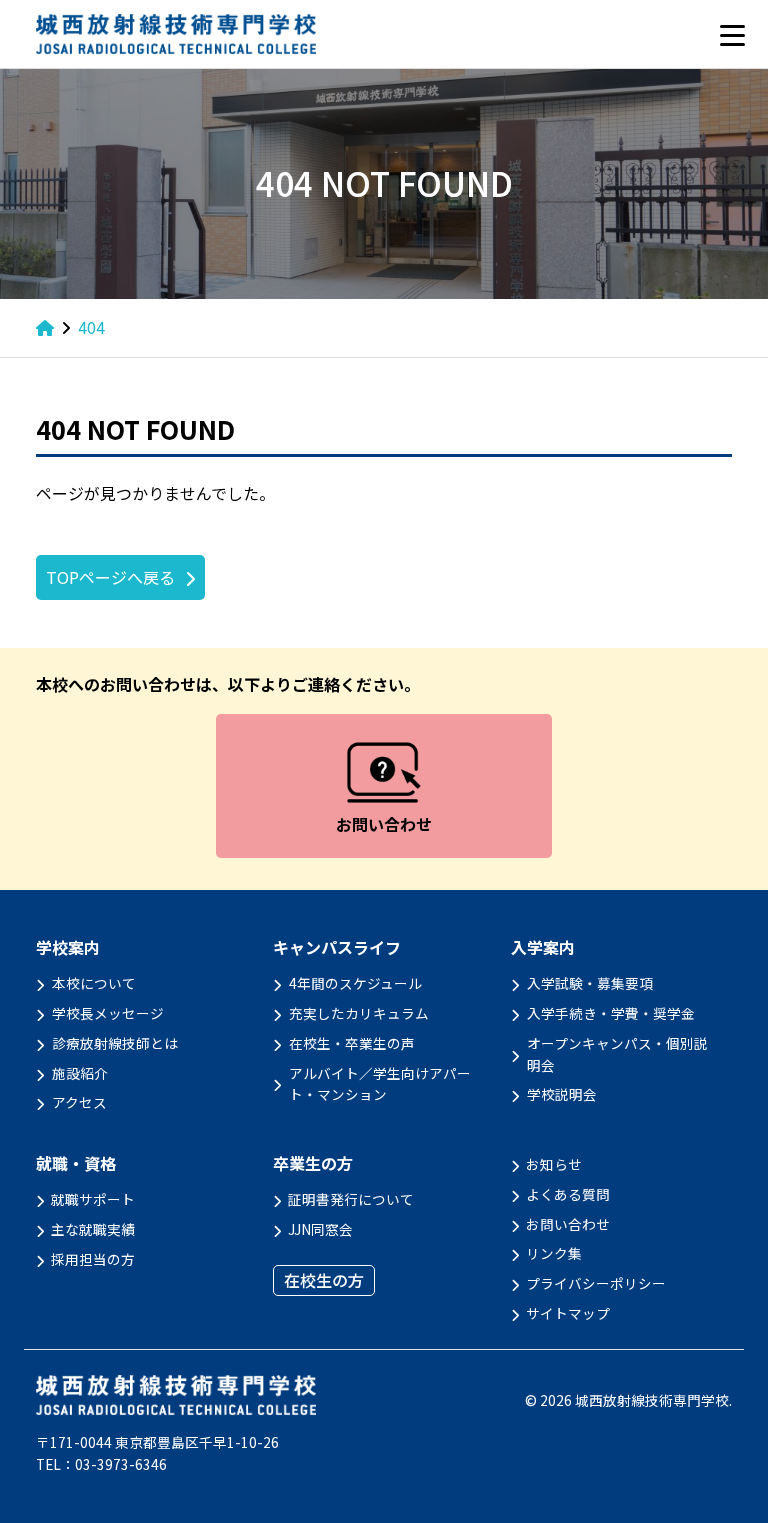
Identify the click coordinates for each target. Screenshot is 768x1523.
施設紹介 (80, 1073)
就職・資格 (76, 1163)
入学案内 (543, 947)
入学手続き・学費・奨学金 (611, 1013)
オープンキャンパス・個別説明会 (617, 1054)
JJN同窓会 (320, 1229)
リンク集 (554, 1253)
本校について (94, 983)
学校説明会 (562, 1094)
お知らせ (554, 1164)
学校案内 (68, 947)
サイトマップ (568, 1313)
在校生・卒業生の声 (352, 1043)
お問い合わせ (568, 1224)
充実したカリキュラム (359, 1013)
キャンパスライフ (337, 947)
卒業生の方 (313, 1163)
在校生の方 (324, 1280)
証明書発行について (351, 1199)
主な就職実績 (93, 1229)
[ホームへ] (45, 327)
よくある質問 (568, 1194)
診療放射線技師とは (115, 1043)
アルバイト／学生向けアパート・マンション (380, 1084)
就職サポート (93, 1199)
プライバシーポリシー (596, 1283)
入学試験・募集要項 (590, 983)
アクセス (79, 1102)
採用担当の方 (93, 1259)
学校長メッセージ (108, 1013)
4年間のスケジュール (355, 983)
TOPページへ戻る (110, 577)
